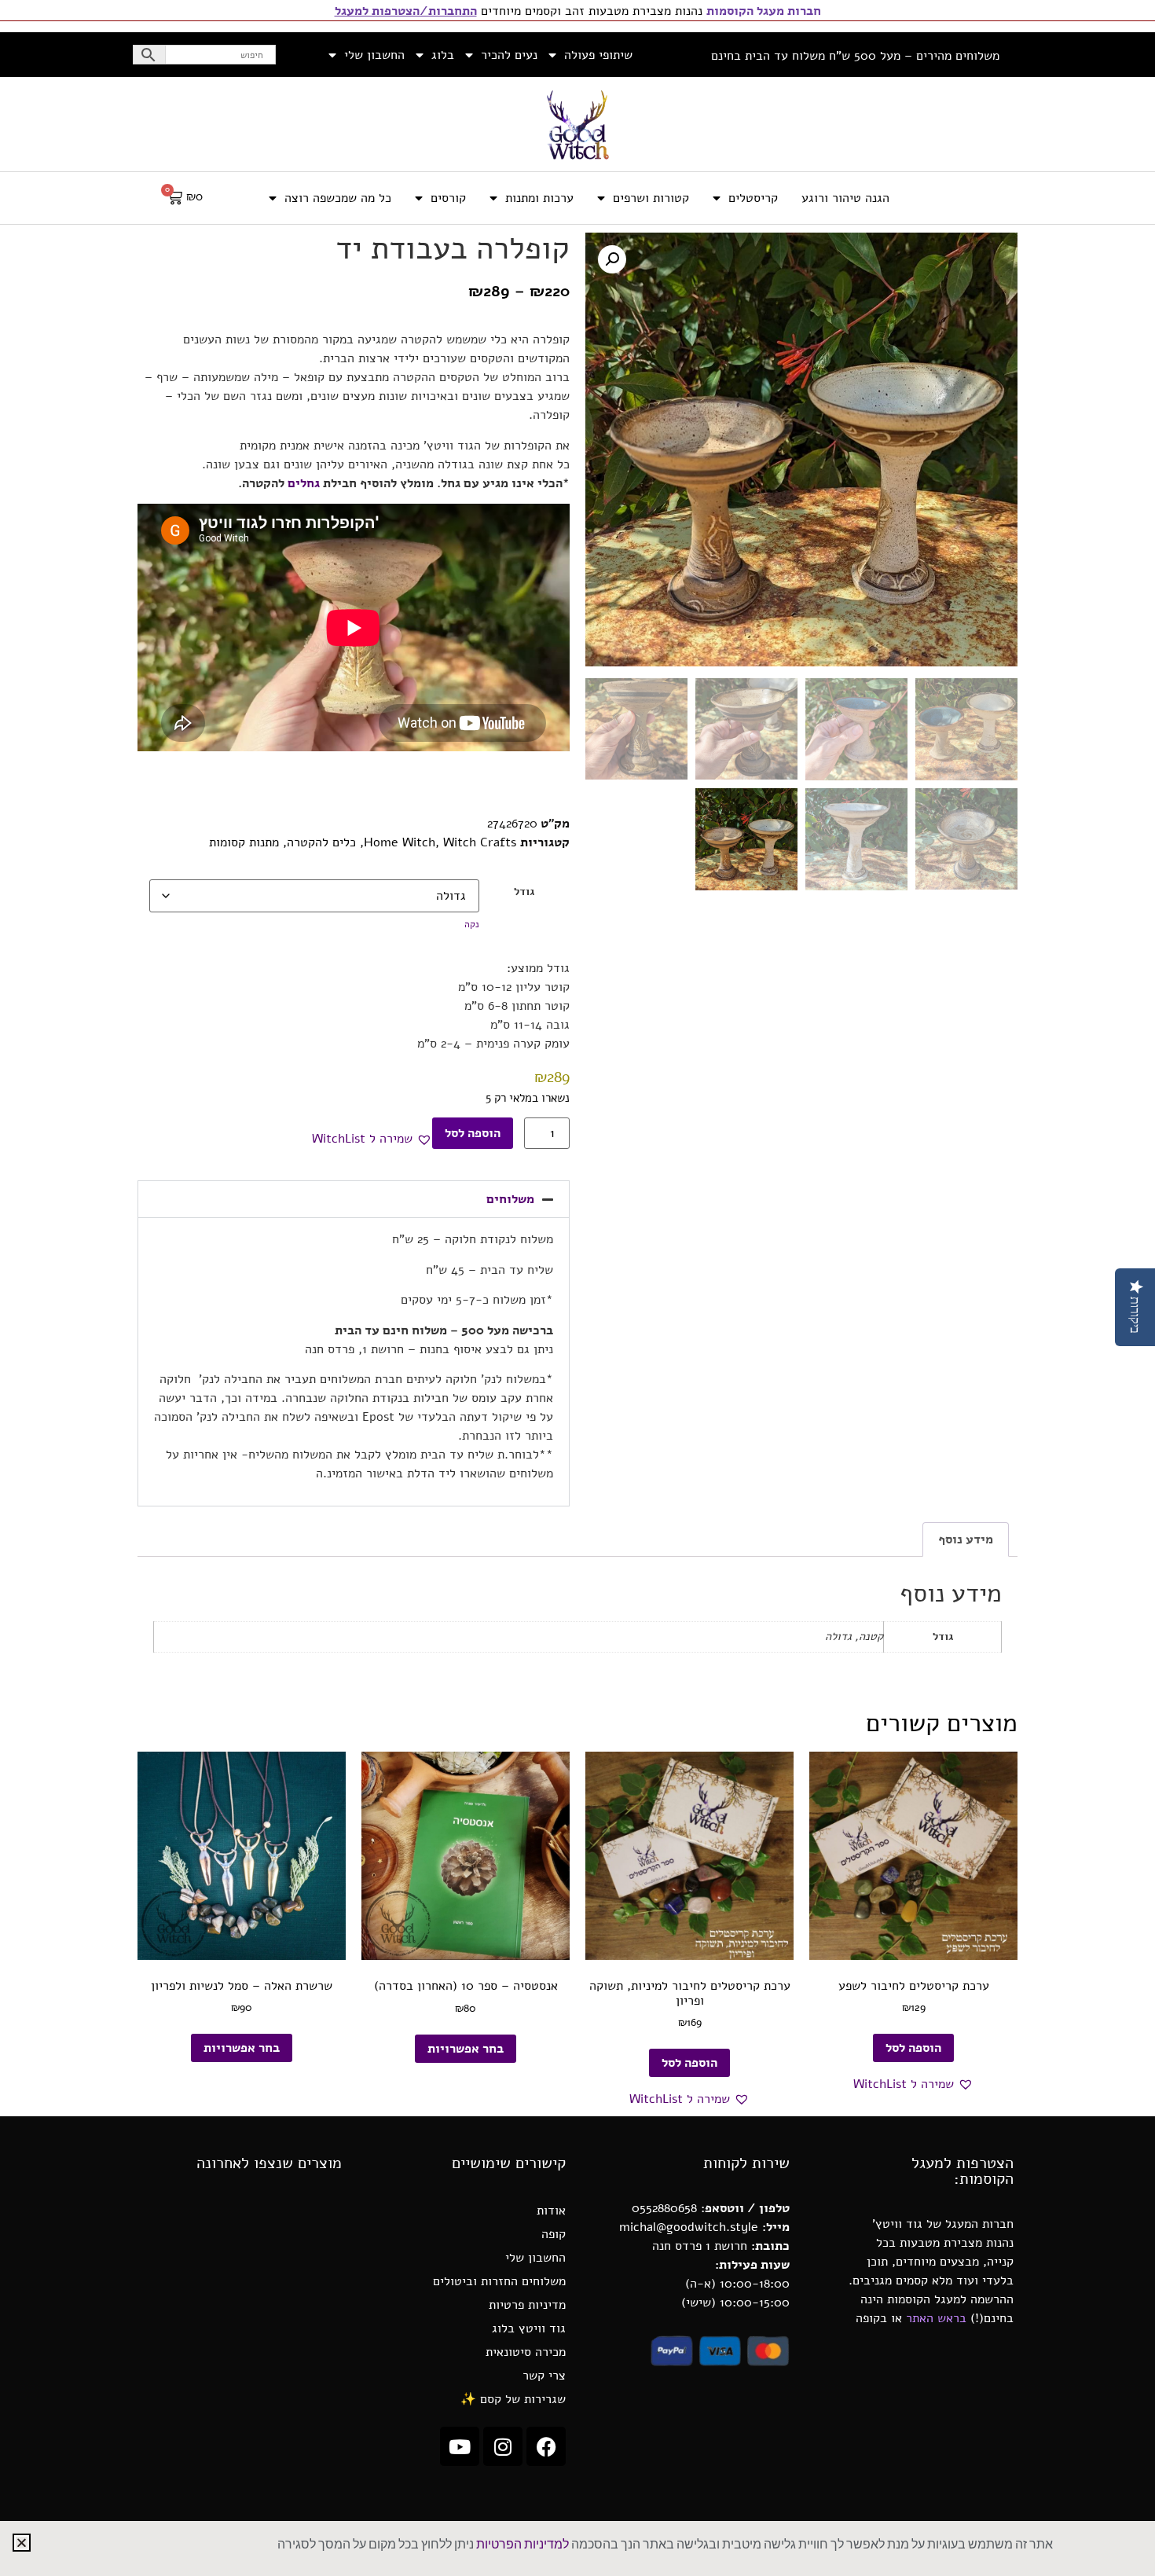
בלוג (443, 55)
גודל (524, 891)
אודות (551, 2211)
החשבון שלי (374, 55)
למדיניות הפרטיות (522, 2545)
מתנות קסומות (244, 842)
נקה (472, 924)
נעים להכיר (509, 55)
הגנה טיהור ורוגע (845, 198)
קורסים (448, 198)
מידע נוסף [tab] (966, 1539)
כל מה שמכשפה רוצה (338, 198)
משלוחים (510, 1199)
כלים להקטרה (321, 842)
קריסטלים (753, 198)
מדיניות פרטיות (527, 2305)
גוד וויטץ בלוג (529, 2328)
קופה (554, 2234)
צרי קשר (544, 2376)
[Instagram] (503, 2446)
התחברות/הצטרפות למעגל (406, 11)
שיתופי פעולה (598, 55)
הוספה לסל (473, 1133)
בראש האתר (936, 2318)
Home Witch (400, 842)
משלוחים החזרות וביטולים (499, 2281)
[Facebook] (546, 2446)
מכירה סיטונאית (526, 2352)
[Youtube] (460, 2446)
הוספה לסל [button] (913, 2048)
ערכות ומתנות (539, 198)
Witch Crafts (480, 842)
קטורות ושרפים (651, 198)
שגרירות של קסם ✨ (513, 2399)
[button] (612, 259)
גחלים (304, 483)
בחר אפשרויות (466, 2049)
